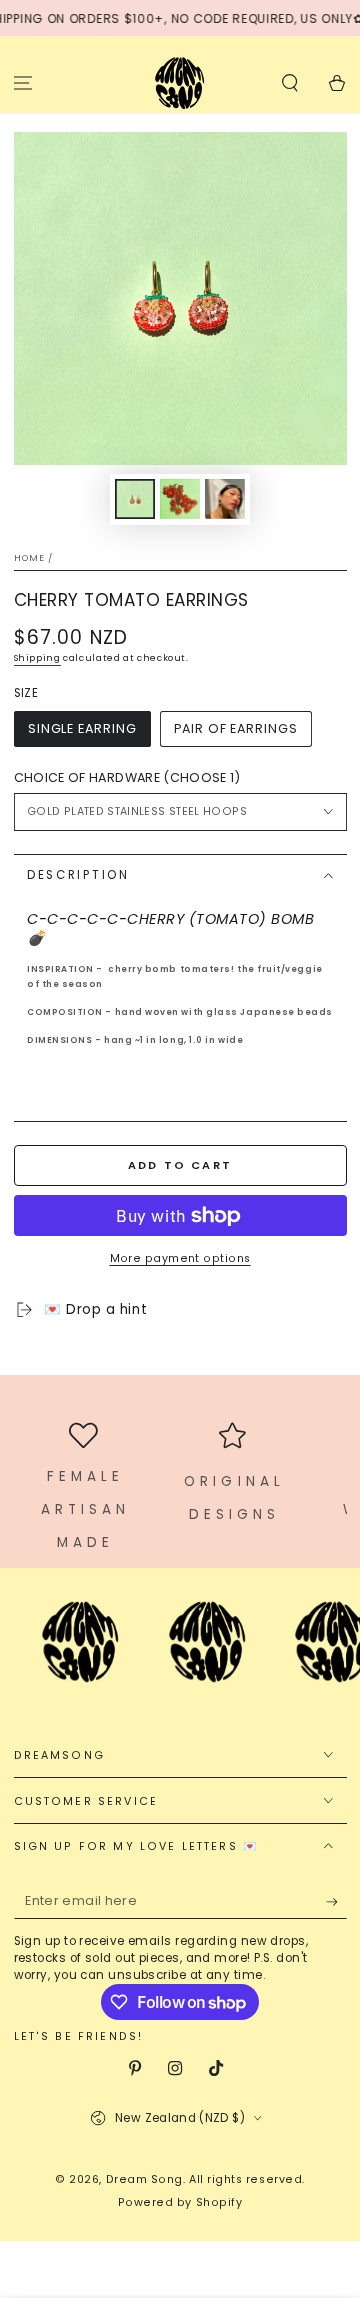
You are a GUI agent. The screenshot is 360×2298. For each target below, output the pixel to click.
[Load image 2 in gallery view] (180, 499)
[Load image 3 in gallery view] (225, 499)
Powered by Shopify (180, 2202)
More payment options (180, 1258)
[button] (289, 82)
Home (30, 558)
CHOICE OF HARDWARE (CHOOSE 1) (127, 777)
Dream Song (144, 2179)
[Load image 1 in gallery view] (135, 499)
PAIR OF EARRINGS (235, 728)
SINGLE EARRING (82, 728)
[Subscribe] (336, 1902)
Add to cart (180, 1165)
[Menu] (23, 82)
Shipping (37, 658)
